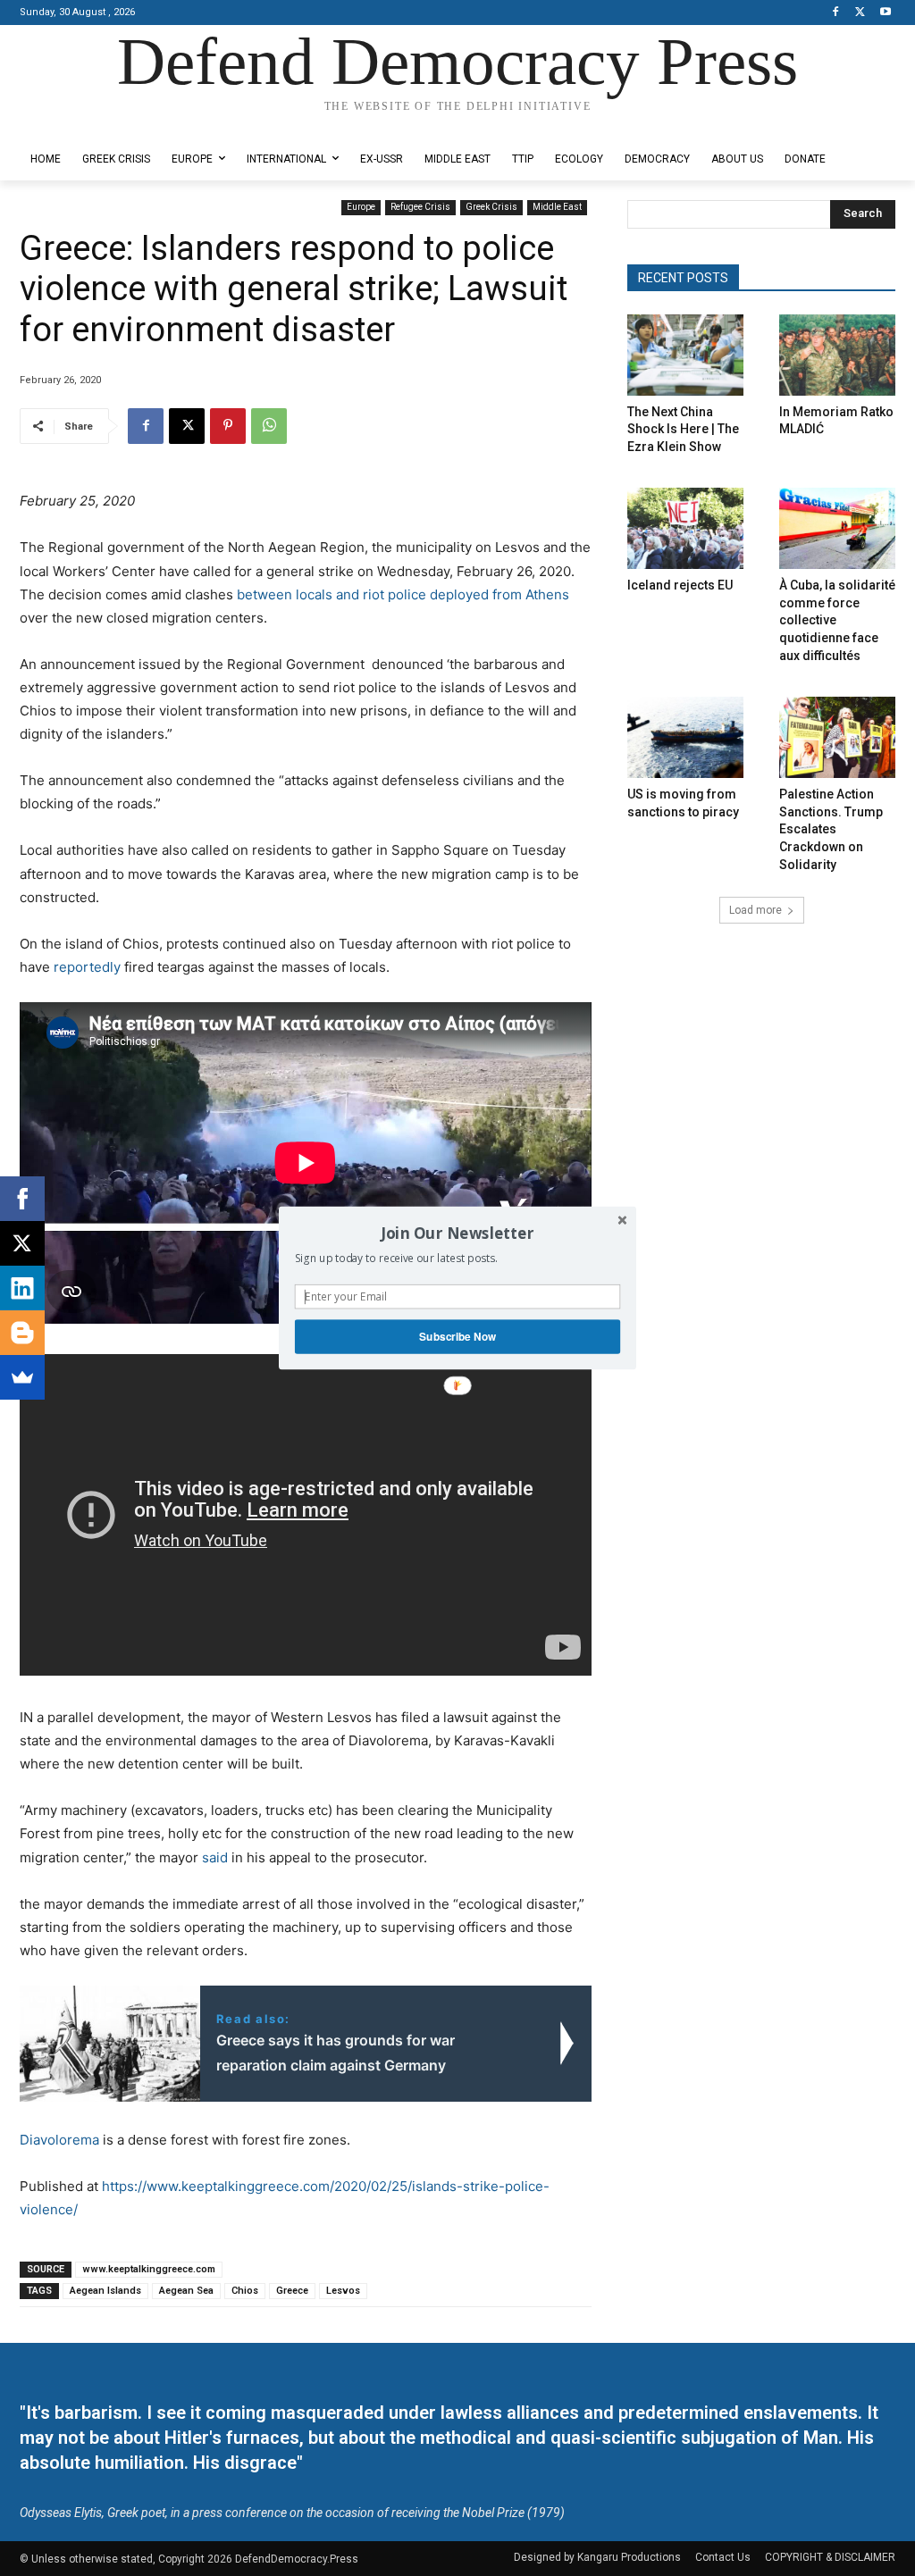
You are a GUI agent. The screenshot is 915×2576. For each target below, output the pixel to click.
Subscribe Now (457, 1337)
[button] (457, 1233)
